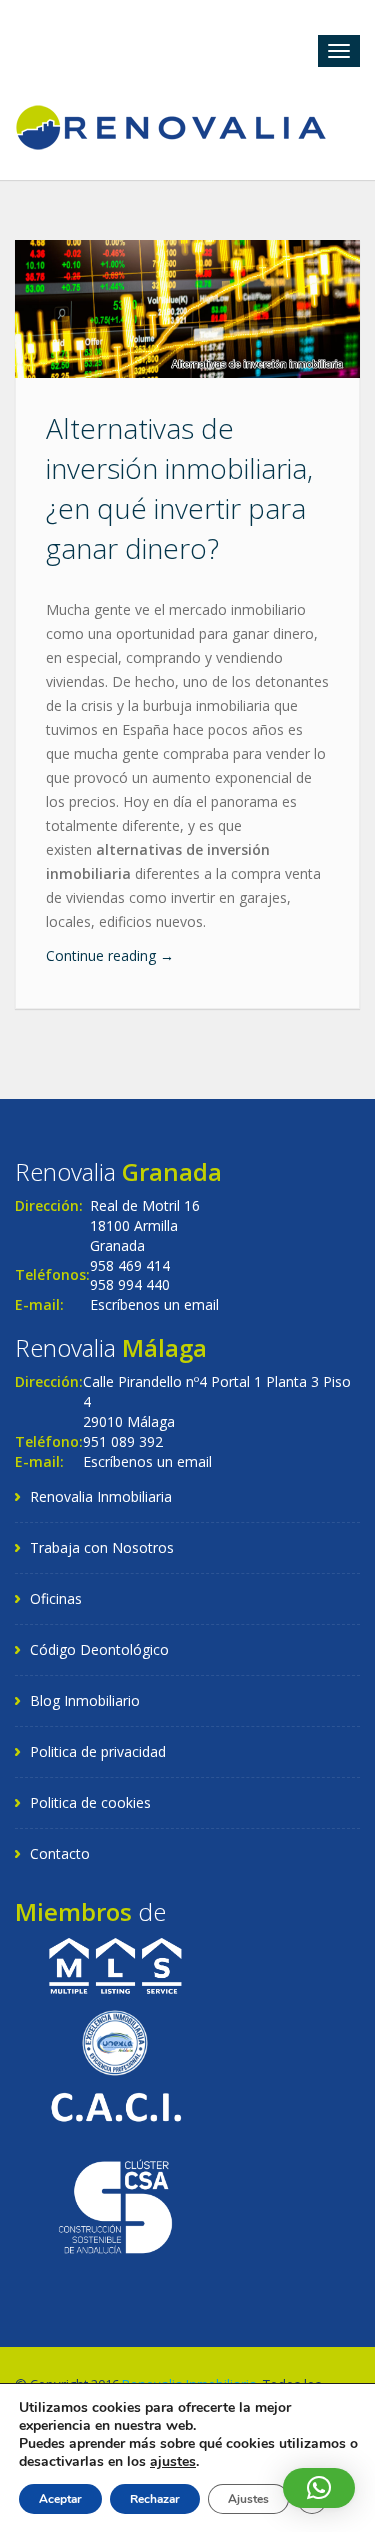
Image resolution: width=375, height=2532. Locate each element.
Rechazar (155, 2499)
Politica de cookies (90, 1802)
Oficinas (56, 1598)
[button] (319, 2488)
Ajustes (248, 2499)
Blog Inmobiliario (85, 1700)
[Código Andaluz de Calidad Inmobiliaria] (115, 2105)
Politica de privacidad (98, 1751)
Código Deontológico (99, 1649)
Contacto (60, 1853)
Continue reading (110, 955)
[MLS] (115, 1964)
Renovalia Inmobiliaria (101, 1496)
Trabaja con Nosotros (102, 1547)
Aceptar (60, 2499)
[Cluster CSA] (115, 2205)
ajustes (173, 2462)
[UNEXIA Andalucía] (115, 2040)
